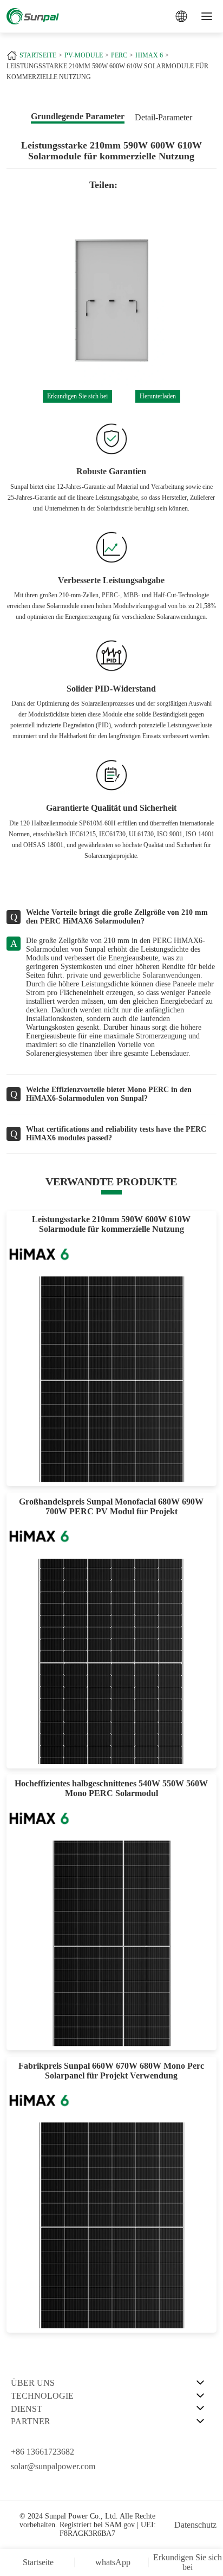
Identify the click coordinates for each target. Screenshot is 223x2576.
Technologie (42, 2396)
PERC (119, 55)
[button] (17, 301)
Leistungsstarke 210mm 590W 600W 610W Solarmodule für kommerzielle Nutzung (107, 72)
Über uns (33, 2383)
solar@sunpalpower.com (53, 2466)
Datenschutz (195, 2525)
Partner (31, 2421)
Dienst (27, 2409)
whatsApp (113, 2562)
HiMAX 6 (149, 55)
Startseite (38, 55)
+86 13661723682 (42, 2452)
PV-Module (84, 55)
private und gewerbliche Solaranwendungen (133, 975)
